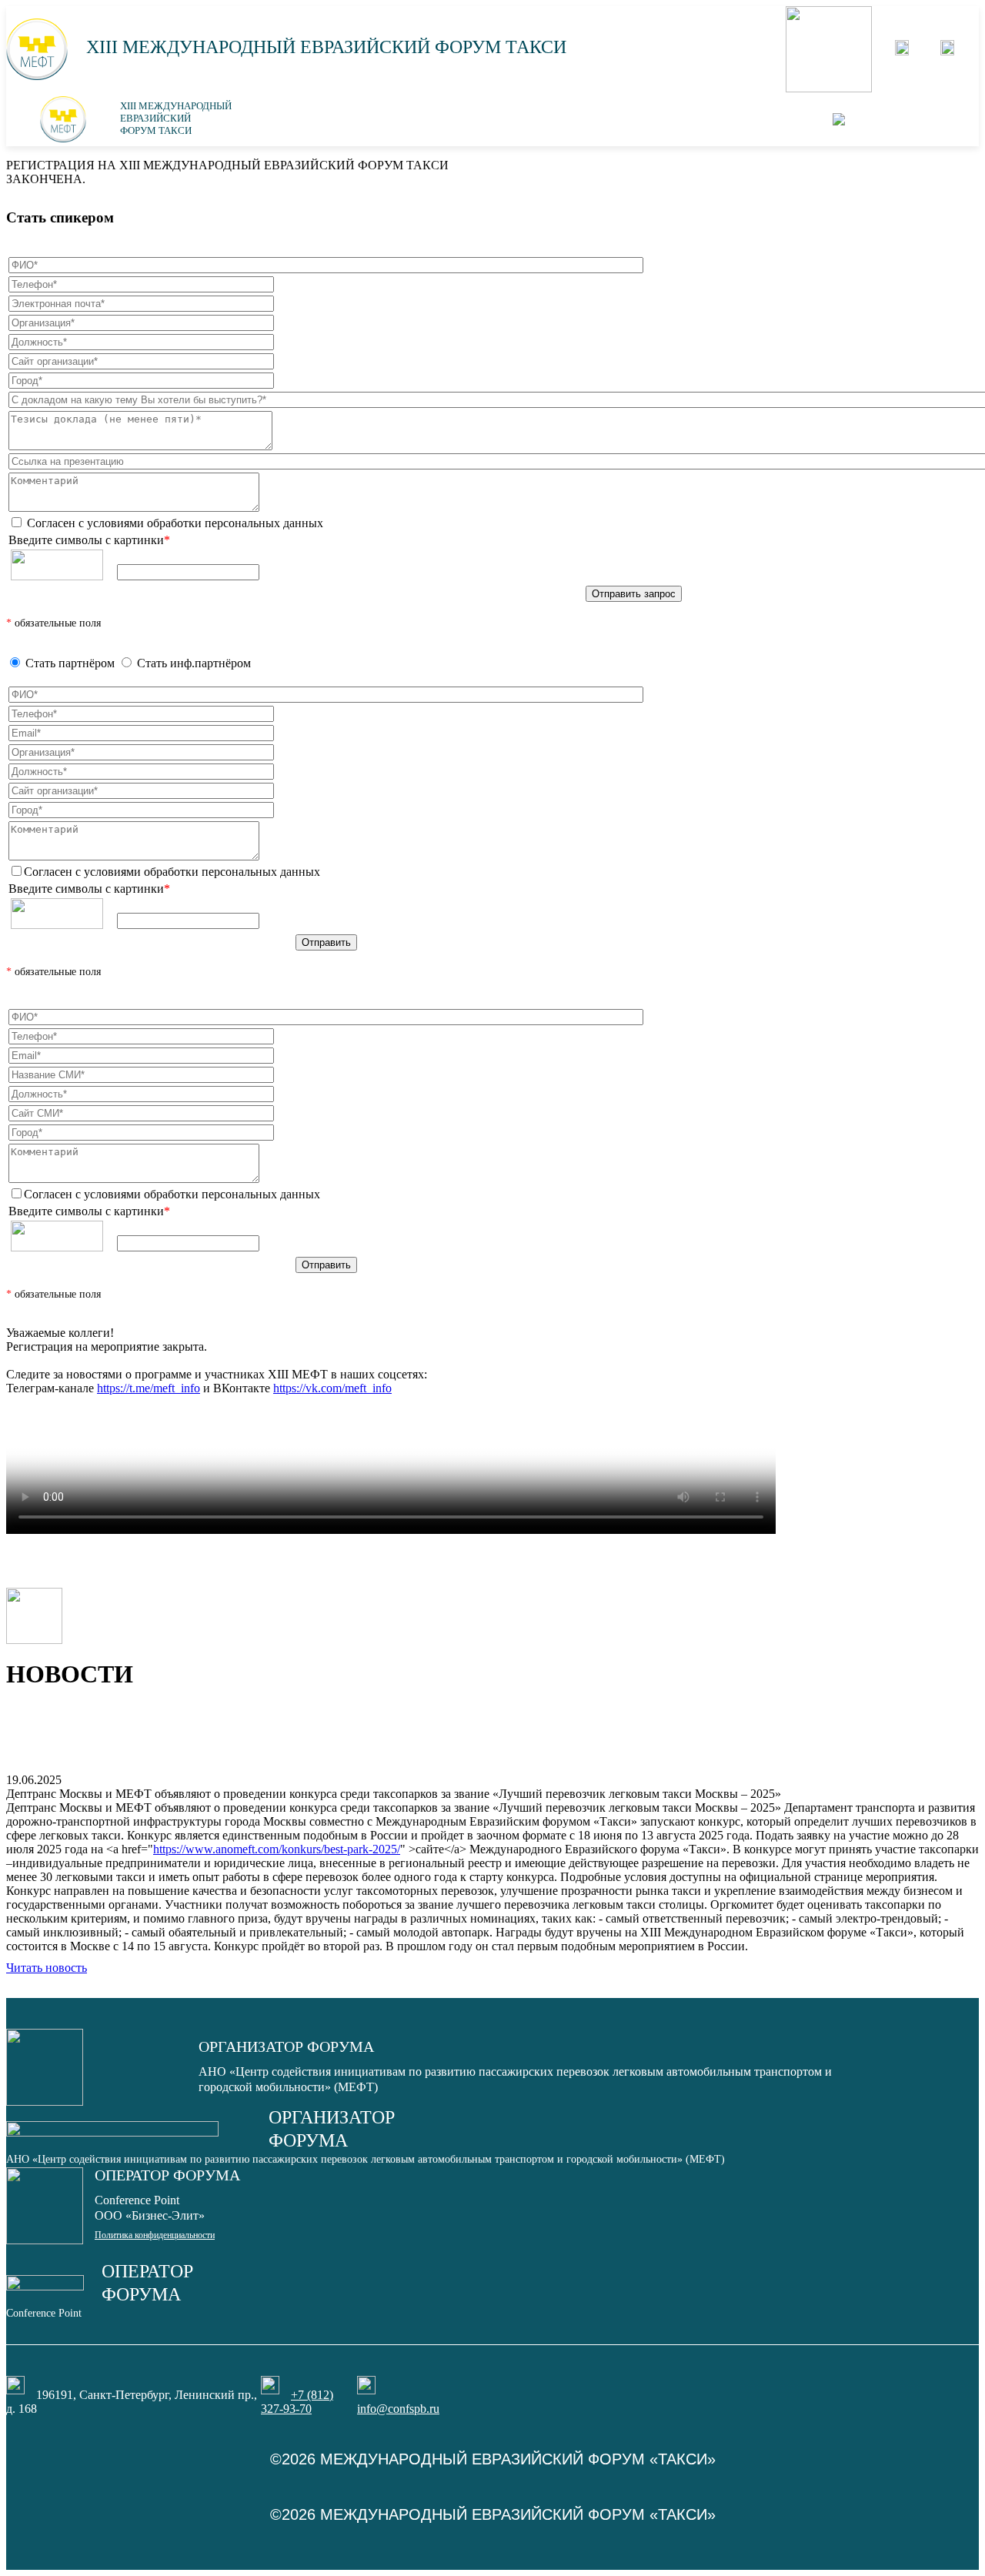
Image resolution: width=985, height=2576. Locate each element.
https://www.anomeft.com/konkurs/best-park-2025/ (277, 1849)
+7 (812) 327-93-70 (297, 2402)
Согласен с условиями (174, 523)
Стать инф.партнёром (194, 663)
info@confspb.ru (398, 2409)
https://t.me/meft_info (149, 1388)
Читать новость (47, 1968)
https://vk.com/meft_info (332, 1388)
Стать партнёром (70, 663)
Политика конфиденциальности (155, 2235)
